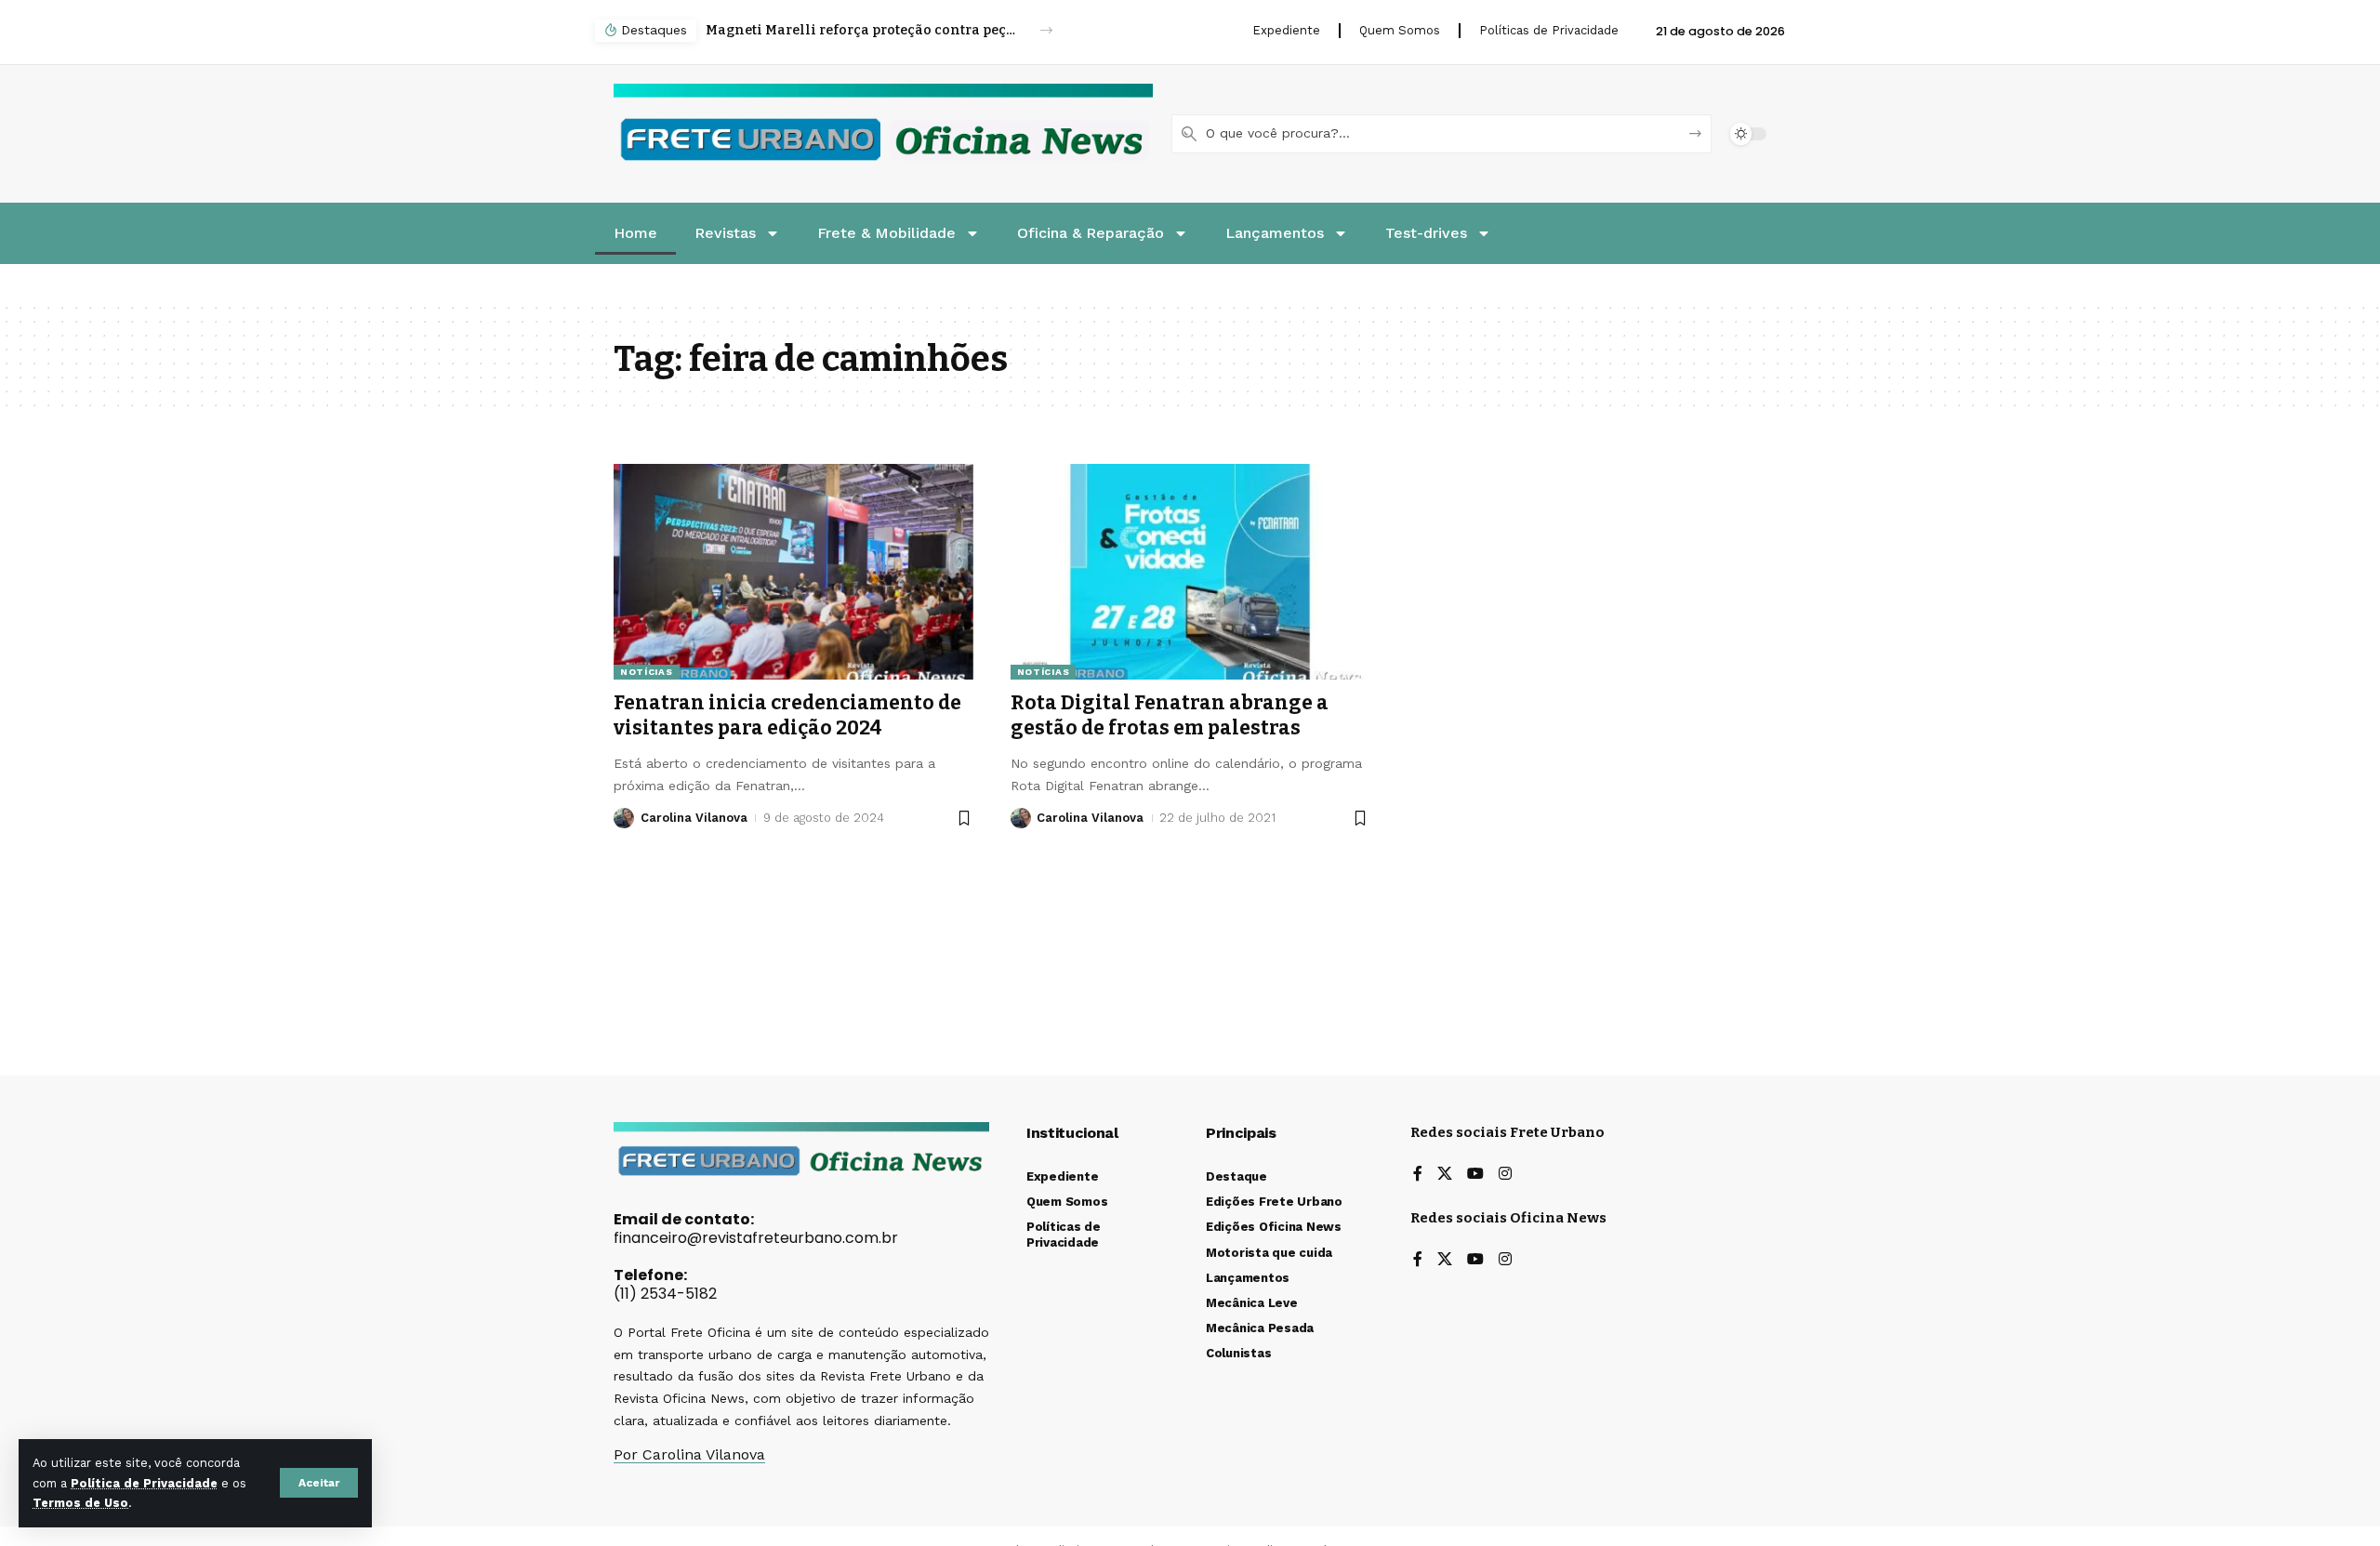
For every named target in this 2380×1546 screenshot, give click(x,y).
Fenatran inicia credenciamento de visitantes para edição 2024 (787, 715)
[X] (1445, 1175)
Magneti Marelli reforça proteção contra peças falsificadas (863, 30)
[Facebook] (1418, 1175)
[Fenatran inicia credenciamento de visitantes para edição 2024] (793, 572)
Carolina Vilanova (694, 818)
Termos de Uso (80, 1503)
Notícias (647, 672)
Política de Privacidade (144, 1483)
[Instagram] (1505, 1175)
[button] (319, 1483)
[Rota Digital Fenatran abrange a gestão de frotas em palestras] (1190, 572)
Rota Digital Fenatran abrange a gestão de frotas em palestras (1170, 715)
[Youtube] (1475, 1175)
